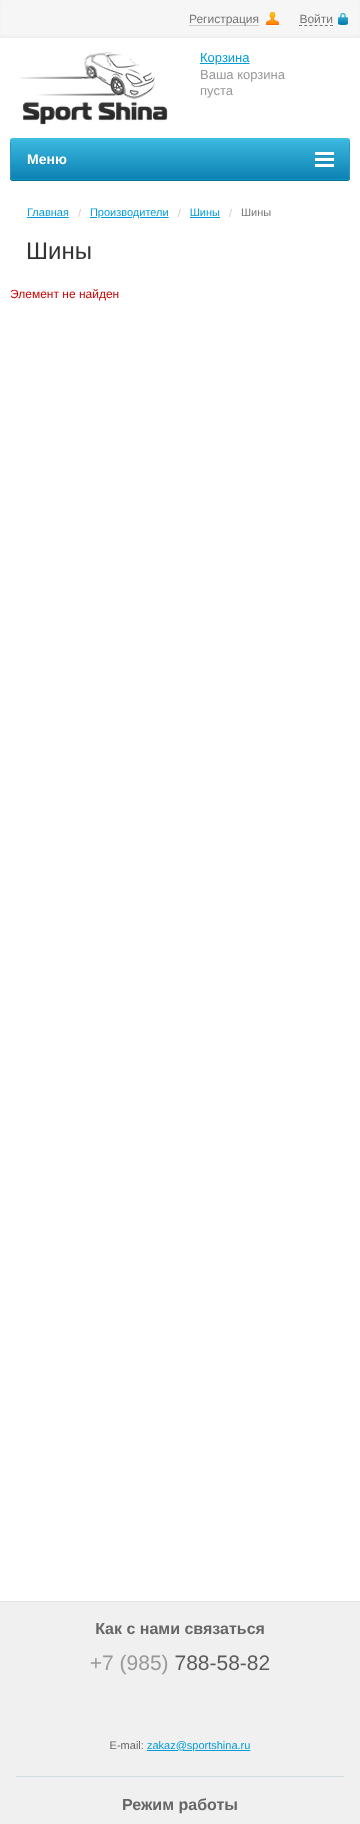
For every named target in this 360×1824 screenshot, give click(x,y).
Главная (48, 213)
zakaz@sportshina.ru (199, 1746)
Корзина (225, 57)
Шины (205, 213)
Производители (129, 213)
